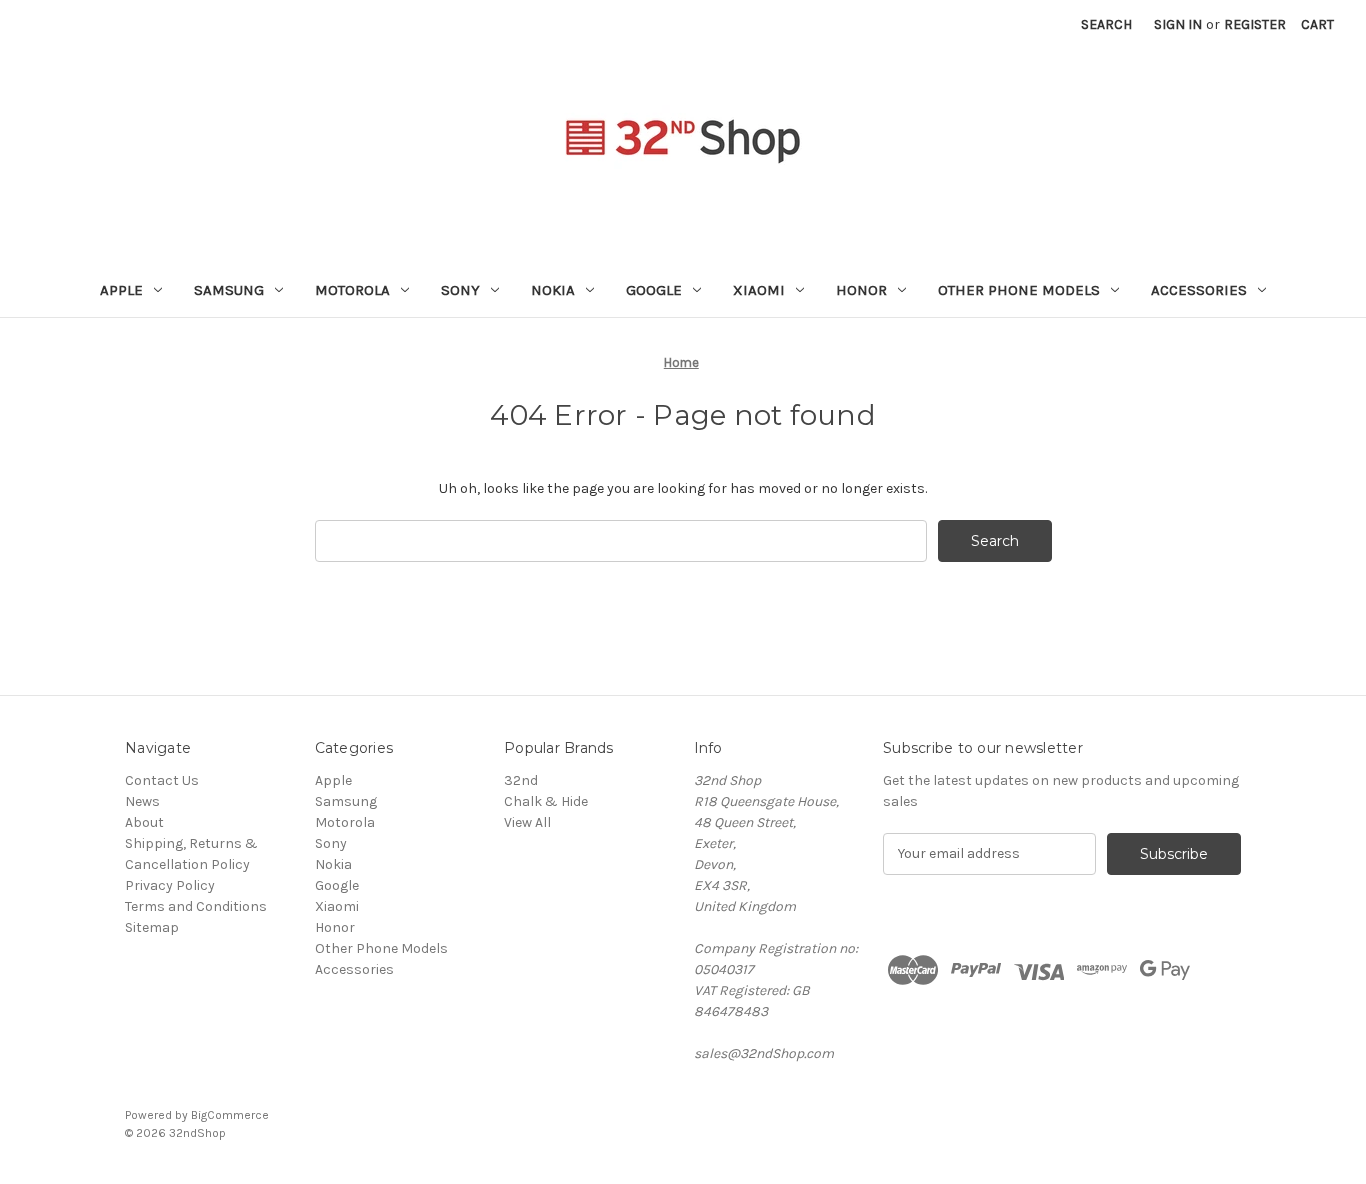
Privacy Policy (170, 885)
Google (654, 290)
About (144, 822)
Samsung (229, 290)
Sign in (1178, 24)
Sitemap (152, 927)
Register (1255, 24)
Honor (861, 290)
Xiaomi (759, 290)
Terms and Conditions (196, 906)
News (142, 801)
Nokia (553, 290)
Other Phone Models (1019, 290)
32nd (521, 780)
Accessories (1199, 290)
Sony (460, 290)
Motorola (352, 290)
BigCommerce (230, 1115)
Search (1106, 24)
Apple (121, 290)
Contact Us (162, 780)
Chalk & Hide (546, 801)
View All (527, 822)
